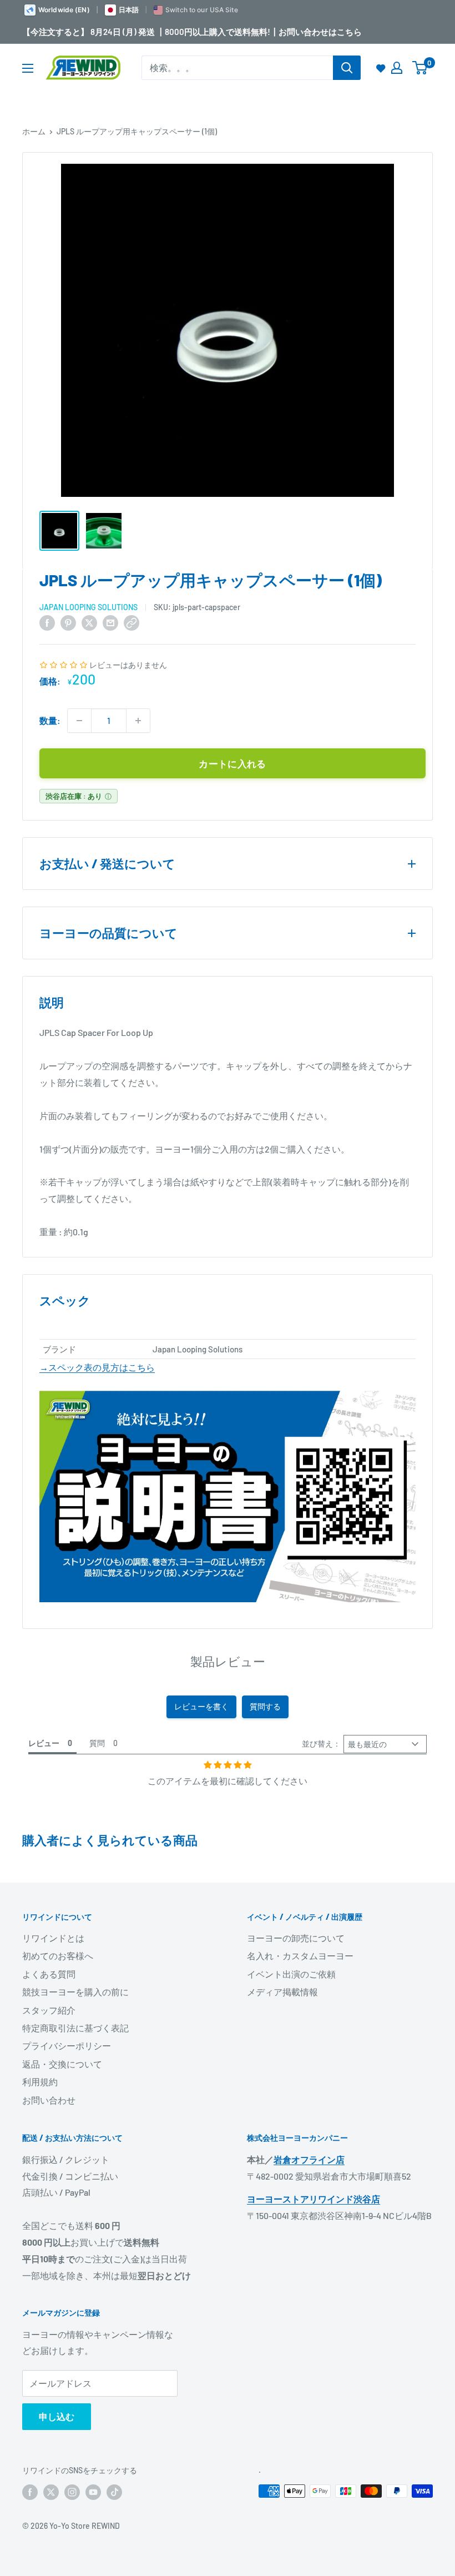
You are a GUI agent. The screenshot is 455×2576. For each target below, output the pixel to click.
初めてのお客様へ (58, 1956)
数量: (50, 720)
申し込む (57, 2416)
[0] (420, 68)
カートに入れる (232, 763)
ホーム (34, 131)
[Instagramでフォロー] (72, 2492)
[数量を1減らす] (79, 721)
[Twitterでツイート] (89, 622)
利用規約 (40, 2082)
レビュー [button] (44, 1743)
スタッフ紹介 (49, 2010)
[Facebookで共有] (47, 622)
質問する (265, 1706)
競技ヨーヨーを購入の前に (75, 1992)
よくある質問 (49, 1974)
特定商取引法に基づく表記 (75, 2028)
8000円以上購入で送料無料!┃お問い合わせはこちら (263, 32)
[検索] (347, 68)
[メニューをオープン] (28, 68)
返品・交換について (62, 2064)
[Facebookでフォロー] (30, 2492)
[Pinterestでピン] (68, 622)
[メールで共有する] (110, 622)
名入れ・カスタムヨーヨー (300, 1956)
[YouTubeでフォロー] (93, 2492)
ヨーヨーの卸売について (296, 1938)
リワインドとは (53, 1938)
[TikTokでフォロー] (114, 2492)
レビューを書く (201, 1706)
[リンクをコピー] (132, 622)
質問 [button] (97, 1743)
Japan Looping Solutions (89, 607)
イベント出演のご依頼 (291, 1974)
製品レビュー (228, 1661)
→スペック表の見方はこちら (97, 1367)
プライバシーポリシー (67, 2046)
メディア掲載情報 (282, 1992)
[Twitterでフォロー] (51, 2492)
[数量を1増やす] (138, 721)
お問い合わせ (49, 2100)
